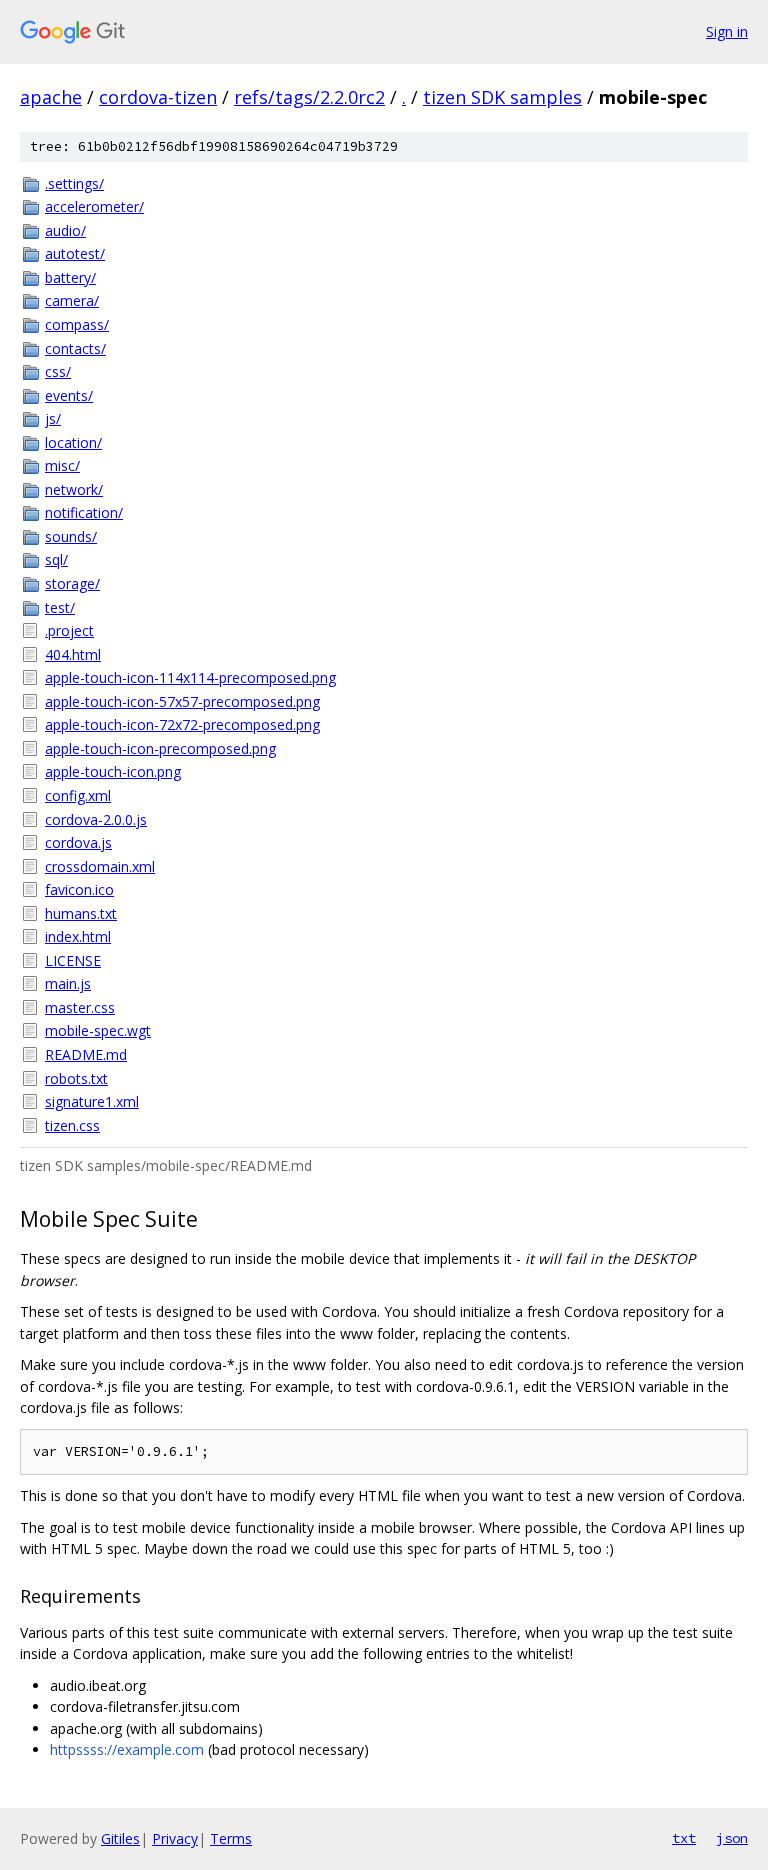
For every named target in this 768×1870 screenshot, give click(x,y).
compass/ (77, 324)
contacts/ (75, 348)
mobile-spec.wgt (98, 1030)
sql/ (56, 559)
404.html (73, 654)
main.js (68, 983)
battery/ (70, 277)
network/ (74, 489)
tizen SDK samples (502, 97)
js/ (53, 418)
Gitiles (120, 1838)
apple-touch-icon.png (113, 771)
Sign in (727, 31)
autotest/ (75, 253)
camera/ (72, 300)
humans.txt (81, 913)
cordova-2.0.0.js (96, 819)
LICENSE (73, 960)
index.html (78, 936)
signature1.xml (92, 1101)
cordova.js (78, 842)
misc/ (62, 465)
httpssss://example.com (127, 1749)
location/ (73, 442)
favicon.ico (79, 889)
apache (51, 97)
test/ (60, 607)
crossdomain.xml (100, 866)
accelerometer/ (94, 206)
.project (69, 630)
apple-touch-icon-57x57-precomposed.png (182, 701)
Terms (231, 1838)
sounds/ (71, 536)
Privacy (175, 1838)
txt (684, 1838)
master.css (80, 1007)
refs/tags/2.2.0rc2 (309, 97)
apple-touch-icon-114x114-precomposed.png (190, 677)
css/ (58, 371)
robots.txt (76, 1078)
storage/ (72, 583)
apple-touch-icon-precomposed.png (160, 748)
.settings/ (74, 183)
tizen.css (72, 1125)
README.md (86, 1054)
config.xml (78, 795)
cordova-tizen (158, 97)
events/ (69, 395)
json (732, 1838)
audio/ (65, 230)
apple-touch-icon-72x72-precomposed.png (182, 724)
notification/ (84, 512)
